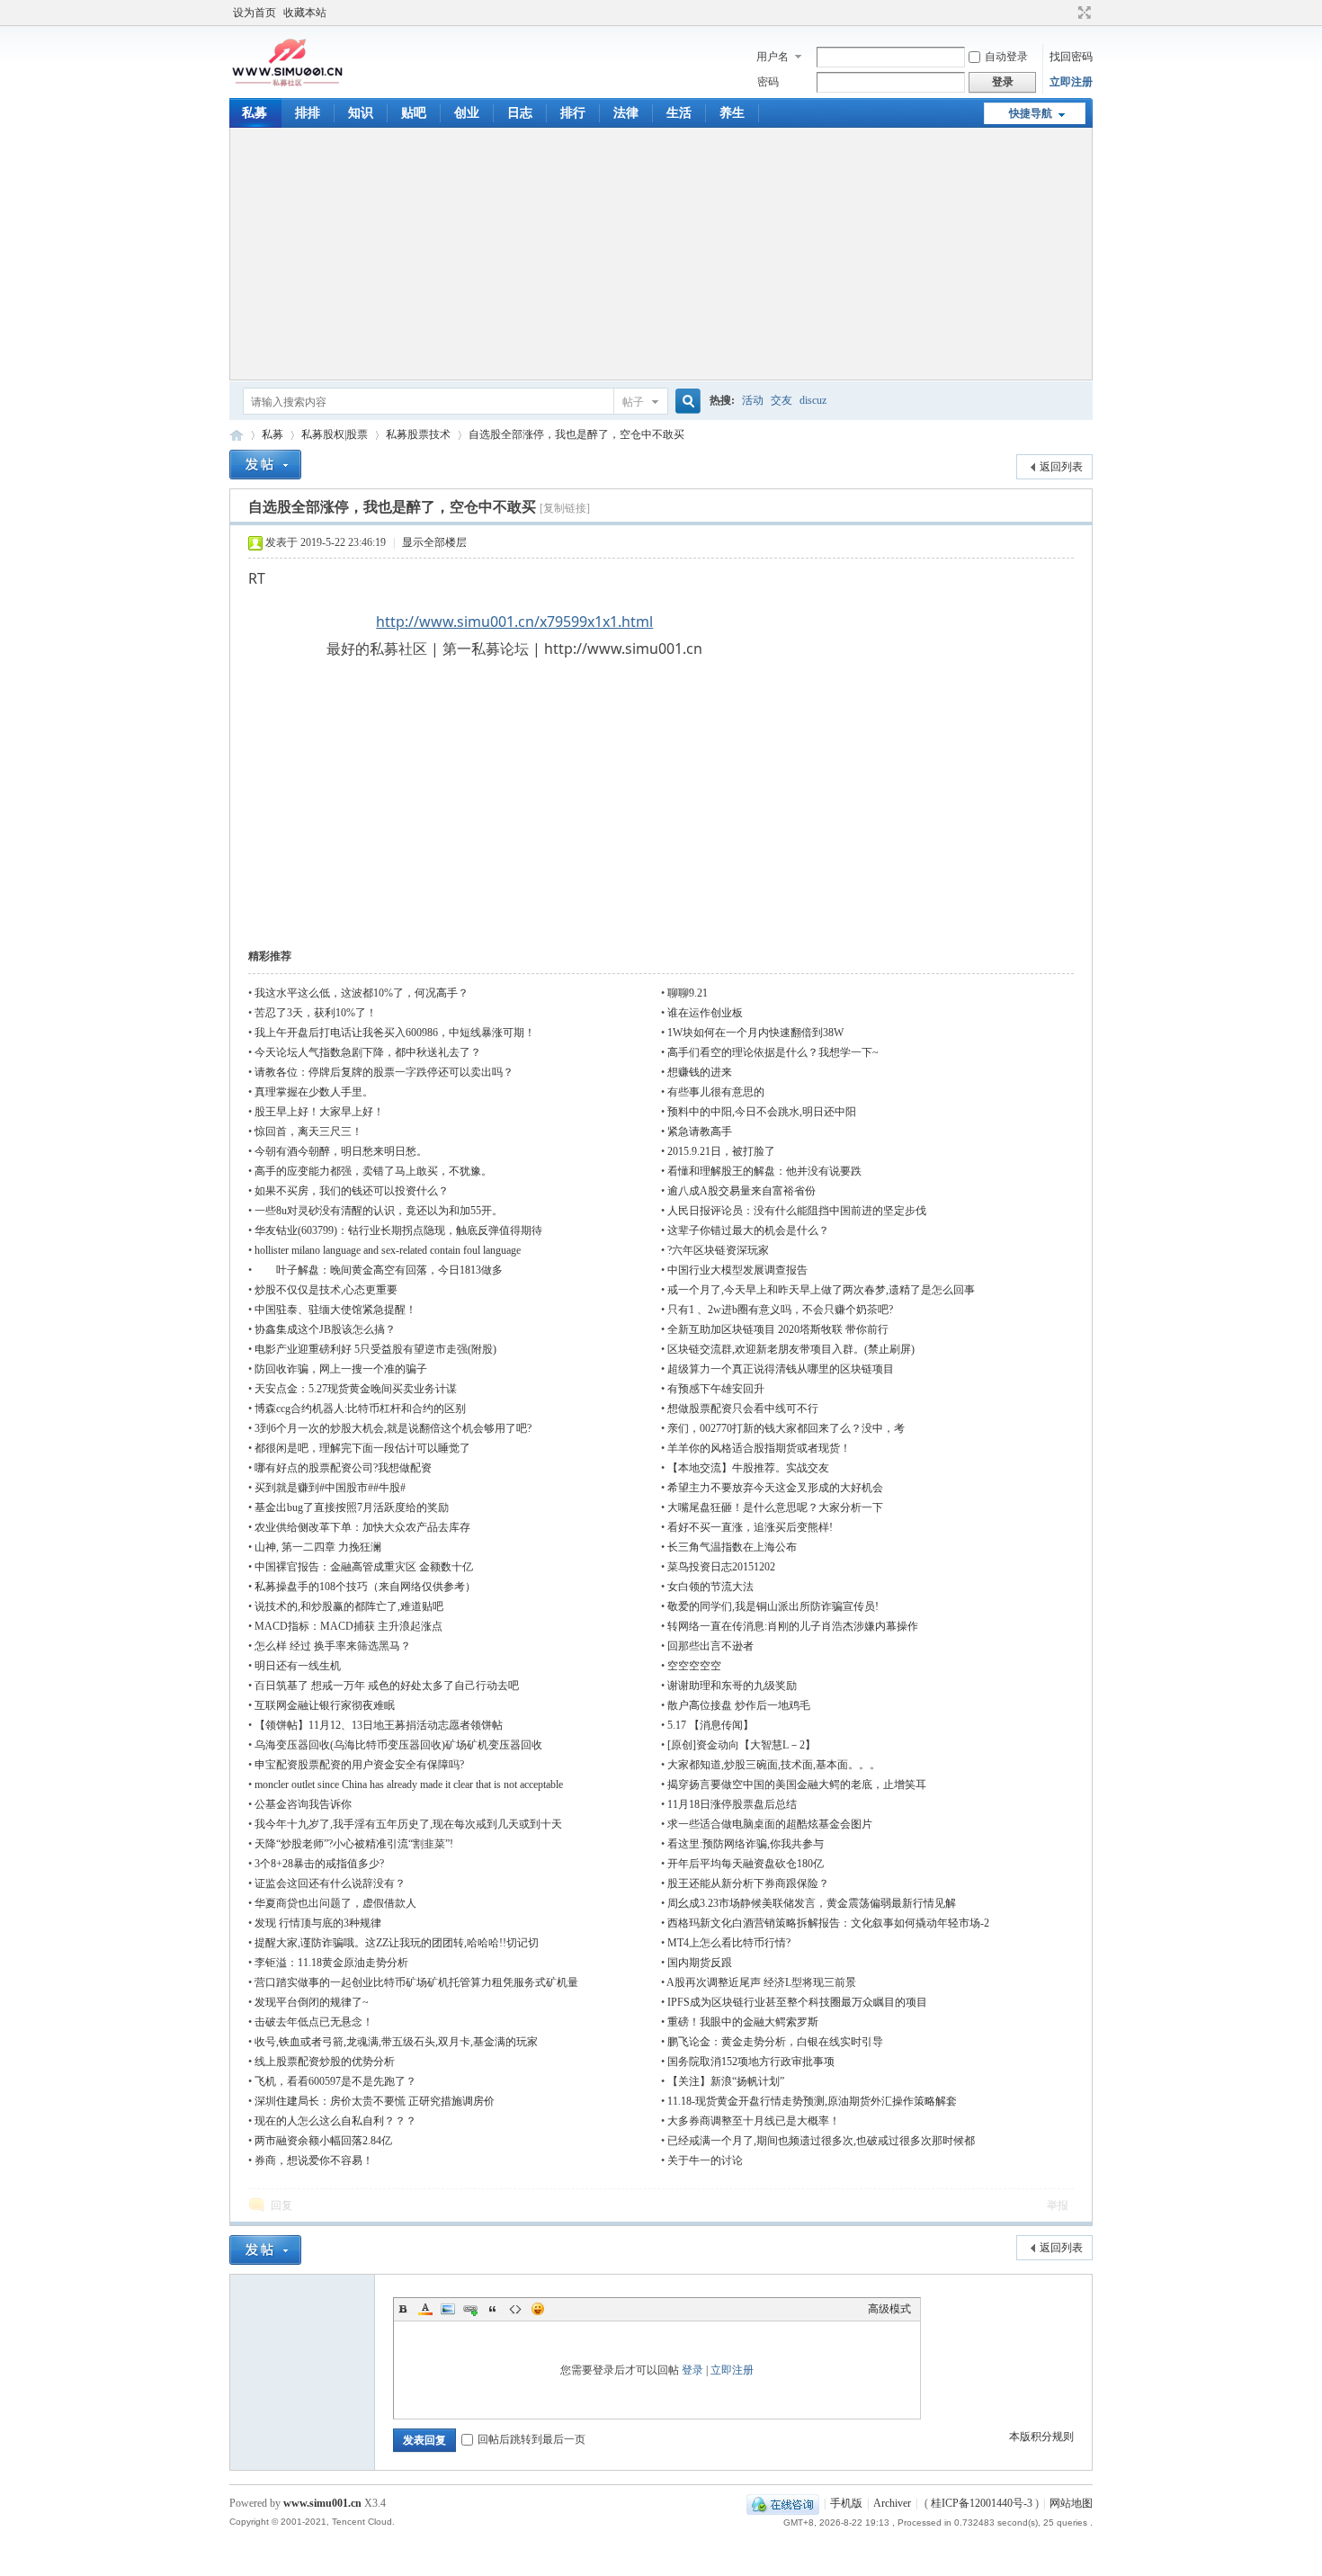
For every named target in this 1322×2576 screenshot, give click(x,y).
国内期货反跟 (700, 1963)
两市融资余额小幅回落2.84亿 (323, 2141)
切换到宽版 (1082, 13)
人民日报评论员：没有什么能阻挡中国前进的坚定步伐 (797, 1211)
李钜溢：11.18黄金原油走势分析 (331, 1963)
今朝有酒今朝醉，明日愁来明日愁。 (341, 1151)
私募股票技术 (418, 434)
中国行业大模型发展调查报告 (737, 1270)
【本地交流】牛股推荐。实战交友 (748, 1468)
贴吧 (414, 113)
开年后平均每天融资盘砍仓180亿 (746, 1864)
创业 (467, 113)
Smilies (538, 2309)
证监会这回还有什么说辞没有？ (330, 1883)
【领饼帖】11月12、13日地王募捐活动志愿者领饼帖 (379, 1725)
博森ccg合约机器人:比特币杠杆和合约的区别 (360, 1409)
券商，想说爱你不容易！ (314, 2160)
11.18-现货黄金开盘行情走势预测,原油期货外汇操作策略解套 (812, 2101)
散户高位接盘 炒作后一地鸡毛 (739, 1705)
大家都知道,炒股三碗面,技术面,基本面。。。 (774, 1765)
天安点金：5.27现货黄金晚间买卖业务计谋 (356, 1389)
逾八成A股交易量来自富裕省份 (741, 1191)
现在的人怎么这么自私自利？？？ (335, 2121)
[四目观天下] (287, 85)
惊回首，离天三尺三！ (308, 1131)
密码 (768, 82)
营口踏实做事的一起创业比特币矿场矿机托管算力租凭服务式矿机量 (416, 1982)
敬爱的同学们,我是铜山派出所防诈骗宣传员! (773, 1606)
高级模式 (889, 2309)
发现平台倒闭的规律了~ (312, 2002)
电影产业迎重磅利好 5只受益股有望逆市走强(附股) (375, 1349)
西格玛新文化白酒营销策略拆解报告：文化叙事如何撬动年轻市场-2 (828, 1923)
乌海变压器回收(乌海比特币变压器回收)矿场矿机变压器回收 (398, 1745)
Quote (493, 2309)
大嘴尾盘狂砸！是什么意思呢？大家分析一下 (775, 1507)
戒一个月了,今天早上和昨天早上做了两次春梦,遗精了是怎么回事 (821, 1290)
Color (425, 2309)
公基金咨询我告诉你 (303, 1804)
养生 (732, 113)
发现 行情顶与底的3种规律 (318, 1923)
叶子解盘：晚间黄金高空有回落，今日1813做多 (379, 1270)
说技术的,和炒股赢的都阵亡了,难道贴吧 (349, 1606)
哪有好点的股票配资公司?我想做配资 (343, 1468)
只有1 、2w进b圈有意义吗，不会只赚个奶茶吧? (780, 1310)
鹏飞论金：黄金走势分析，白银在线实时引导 (775, 2042)
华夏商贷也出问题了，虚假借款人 (335, 1903)
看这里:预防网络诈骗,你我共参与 (746, 1844)
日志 (520, 113)
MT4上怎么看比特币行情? (729, 1943)
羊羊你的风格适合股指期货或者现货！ (759, 1448)
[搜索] (685, 402)
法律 (626, 113)
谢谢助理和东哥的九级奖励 (732, 1686)
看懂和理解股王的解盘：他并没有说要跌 (764, 1171)
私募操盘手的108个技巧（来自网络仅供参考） (365, 1587)
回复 (281, 2205)
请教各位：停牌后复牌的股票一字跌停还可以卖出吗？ (384, 1072)
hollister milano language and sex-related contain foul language (388, 1250)
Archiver (892, 2503)
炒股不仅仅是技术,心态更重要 (326, 1290)
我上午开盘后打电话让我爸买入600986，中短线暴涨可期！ (395, 1033)
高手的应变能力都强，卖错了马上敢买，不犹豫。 (373, 1171)
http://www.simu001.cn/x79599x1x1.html (514, 622)
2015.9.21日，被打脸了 (721, 1151)
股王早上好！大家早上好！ (319, 1112)
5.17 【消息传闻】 (710, 1725)
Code (515, 2309)
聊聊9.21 (688, 993)
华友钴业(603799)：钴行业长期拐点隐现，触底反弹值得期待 (398, 1230)
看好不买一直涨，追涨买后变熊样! (750, 1527)
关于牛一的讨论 (705, 2160)
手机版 (846, 2503)
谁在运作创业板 (705, 1013)
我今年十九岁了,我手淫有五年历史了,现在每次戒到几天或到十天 (408, 1824)
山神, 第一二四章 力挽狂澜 (318, 1547)
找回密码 (1071, 57)
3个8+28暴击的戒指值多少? (319, 1864)
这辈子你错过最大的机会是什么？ (748, 1230)
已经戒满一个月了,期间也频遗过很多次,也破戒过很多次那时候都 (821, 2141)
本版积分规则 (1041, 2437)
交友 (782, 400)
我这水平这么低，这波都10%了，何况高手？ (362, 993)
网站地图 (1071, 2503)
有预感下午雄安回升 (716, 1389)
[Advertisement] (661, 254)
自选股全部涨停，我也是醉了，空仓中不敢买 (576, 434)
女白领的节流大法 (710, 1587)
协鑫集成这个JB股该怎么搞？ (325, 1329)
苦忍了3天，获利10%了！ (316, 1013)
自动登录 (1006, 57)
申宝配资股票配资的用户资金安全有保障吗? (359, 1765)
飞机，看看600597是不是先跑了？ (335, 2081)
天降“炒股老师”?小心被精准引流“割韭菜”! (354, 1844)
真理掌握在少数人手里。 (314, 1092)
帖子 (633, 402)
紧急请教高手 (700, 1131)
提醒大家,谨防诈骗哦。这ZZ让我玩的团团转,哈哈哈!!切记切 (397, 1943)
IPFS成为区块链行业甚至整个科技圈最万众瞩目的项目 (797, 2002)
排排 (308, 113)
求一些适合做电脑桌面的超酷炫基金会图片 (770, 1824)
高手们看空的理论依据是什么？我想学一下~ (773, 1052)
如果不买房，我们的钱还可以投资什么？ (352, 1191)
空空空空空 (694, 1666)
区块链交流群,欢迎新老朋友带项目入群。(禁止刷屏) (791, 1349)
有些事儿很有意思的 (716, 1092)
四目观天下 (237, 435)
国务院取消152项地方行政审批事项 (751, 2062)
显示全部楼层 (434, 542)
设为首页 (255, 13)
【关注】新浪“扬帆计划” (726, 2081)
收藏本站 (305, 13)
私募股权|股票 (335, 434)
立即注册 (1071, 82)
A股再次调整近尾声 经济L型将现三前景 (761, 1982)
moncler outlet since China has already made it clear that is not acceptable (409, 1784)
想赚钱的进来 (700, 1072)
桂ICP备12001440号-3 (982, 2503)
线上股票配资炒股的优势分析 (325, 2062)
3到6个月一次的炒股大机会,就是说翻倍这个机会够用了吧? (393, 1428)
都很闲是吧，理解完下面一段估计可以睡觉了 (362, 1448)
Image (448, 2309)
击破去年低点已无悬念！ (314, 2022)
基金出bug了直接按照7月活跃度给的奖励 (352, 1507)
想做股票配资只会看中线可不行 (743, 1409)
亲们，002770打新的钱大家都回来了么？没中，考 (786, 1428)
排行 (573, 113)
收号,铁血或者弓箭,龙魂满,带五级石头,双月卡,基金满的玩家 (396, 2042)
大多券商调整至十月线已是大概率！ (754, 2121)
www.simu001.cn (322, 2503)
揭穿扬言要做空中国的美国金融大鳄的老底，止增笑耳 (797, 1784)
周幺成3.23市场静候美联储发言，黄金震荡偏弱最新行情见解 (812, 1903)
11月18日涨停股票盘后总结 (732, 1804)
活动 (753, 400)
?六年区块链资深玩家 (718, 1250)
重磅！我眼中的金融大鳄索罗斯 (743, 2022)
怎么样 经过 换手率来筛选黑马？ (333, 1646)
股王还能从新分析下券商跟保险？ (748, 1883)
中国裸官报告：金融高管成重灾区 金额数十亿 (364, 1567)
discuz (813, 400)
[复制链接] (565, 508)
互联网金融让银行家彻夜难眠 (325, 1705)
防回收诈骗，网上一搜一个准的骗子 (341, 1369)
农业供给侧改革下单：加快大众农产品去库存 (362, 1527)
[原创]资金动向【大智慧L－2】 (741, 1745)
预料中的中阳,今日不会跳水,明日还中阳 (762, 1112)
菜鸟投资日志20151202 (721, 1567)
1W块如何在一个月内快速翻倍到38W (755, 1033)
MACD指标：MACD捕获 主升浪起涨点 (348, 1626)
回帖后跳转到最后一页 (531, 2439)
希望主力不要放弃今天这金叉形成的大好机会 (775, 1488)
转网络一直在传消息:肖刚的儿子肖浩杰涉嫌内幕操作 (793, 1626)
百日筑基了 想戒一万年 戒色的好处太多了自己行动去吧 (387, 1686)
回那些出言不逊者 (710, 1646)
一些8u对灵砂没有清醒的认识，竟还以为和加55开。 (379, 1211)
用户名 (773, 57)
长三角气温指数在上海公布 (732, 1547)
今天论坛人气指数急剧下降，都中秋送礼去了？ (368, 1052)
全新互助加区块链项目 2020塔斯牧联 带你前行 (778, 1329)
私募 (255, 113)
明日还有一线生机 (298, 1666)
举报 (1058, 2205)
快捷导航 (1031, 113)
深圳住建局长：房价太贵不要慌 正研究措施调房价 (375, 2101)
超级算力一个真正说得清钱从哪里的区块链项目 (781, 1369)
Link (470, 2309)
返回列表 (1061, 467)
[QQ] (783, 2503)
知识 (361, 113)
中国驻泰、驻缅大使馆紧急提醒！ (335, 1310)
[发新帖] (265, 465)
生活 (679, 113)
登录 (692, 2370)
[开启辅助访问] (1067, 13)
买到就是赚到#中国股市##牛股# (330, 1488)
